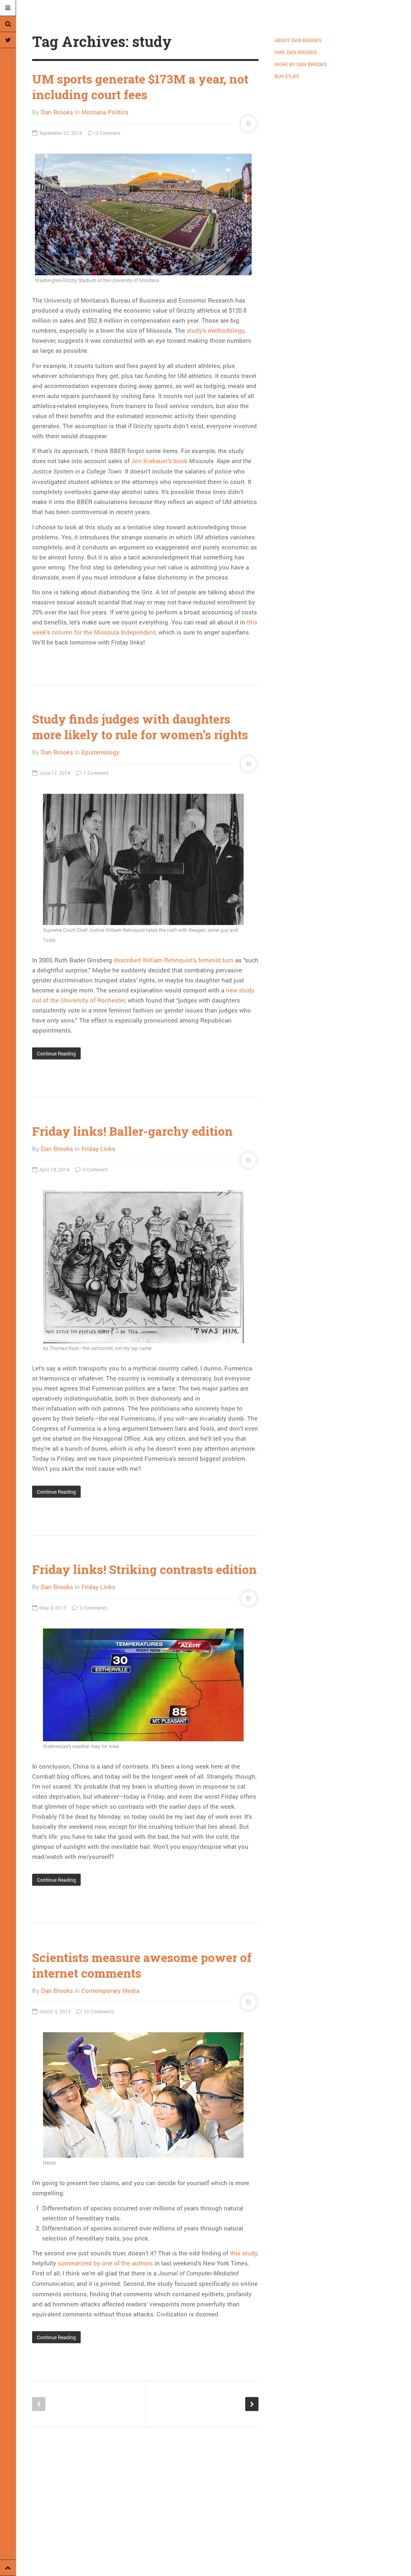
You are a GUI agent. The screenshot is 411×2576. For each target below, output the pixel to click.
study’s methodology (216, 330)
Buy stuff (287, 76)
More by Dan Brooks (301, 64)
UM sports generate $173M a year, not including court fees (140, 87)
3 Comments (93, 1608)
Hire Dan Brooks (296, 52)
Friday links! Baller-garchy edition (132, 1131)
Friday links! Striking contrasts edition (144, 1569)
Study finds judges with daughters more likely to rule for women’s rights (140, 727)
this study (244, 2253)
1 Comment (95, 773)
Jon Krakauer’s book (159, 461)
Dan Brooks (57, 112)
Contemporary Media (110, 1990)
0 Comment (107, 133)
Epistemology (101, 752)
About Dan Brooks (298, 40)
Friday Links (98, 1149)
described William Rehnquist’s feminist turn (174, 960)
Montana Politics (105, 112)
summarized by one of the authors (105, 2263)
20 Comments (98, 2011)
